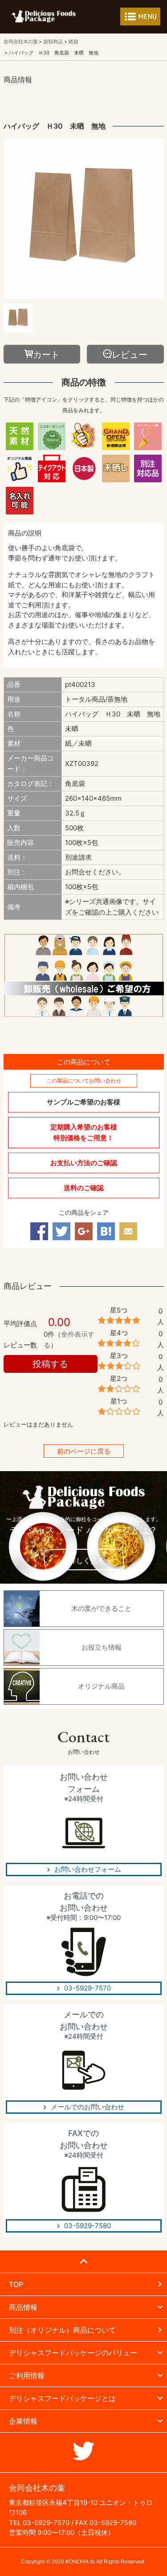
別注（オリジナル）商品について (62, 2330)
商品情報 (23, 2307)
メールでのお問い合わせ (88, 2107)
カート (46, 355)
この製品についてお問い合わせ (84, 1081)
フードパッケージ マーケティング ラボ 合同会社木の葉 (44, 16)
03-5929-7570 (88, 1988)
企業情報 (23, 2421)
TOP (16, 2284)
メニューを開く (140, 17)
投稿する (50, 1364)
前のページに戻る (84, 1451)
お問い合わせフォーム (88, 1869)
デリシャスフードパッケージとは (62, 2398)
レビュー (130, 355)
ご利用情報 (27, 2375)
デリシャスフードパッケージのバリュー (73, 2353)
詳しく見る (87, 1560)
